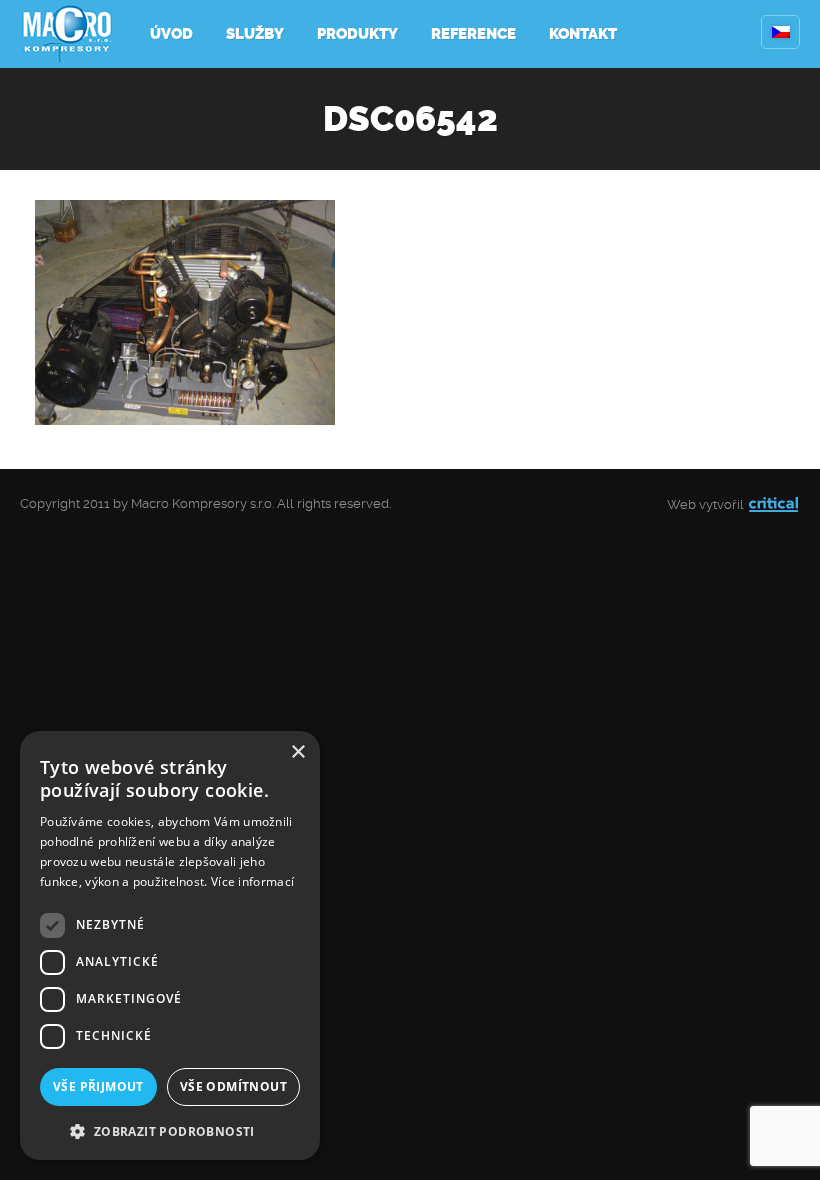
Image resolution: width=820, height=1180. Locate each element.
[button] (170, 1129)
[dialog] (170, 945)
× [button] (297, 752)
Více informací (252, 881)
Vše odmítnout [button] (233, 1086)
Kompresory (67, 34)
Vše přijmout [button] (98, 1086)
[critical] (773, 504)
